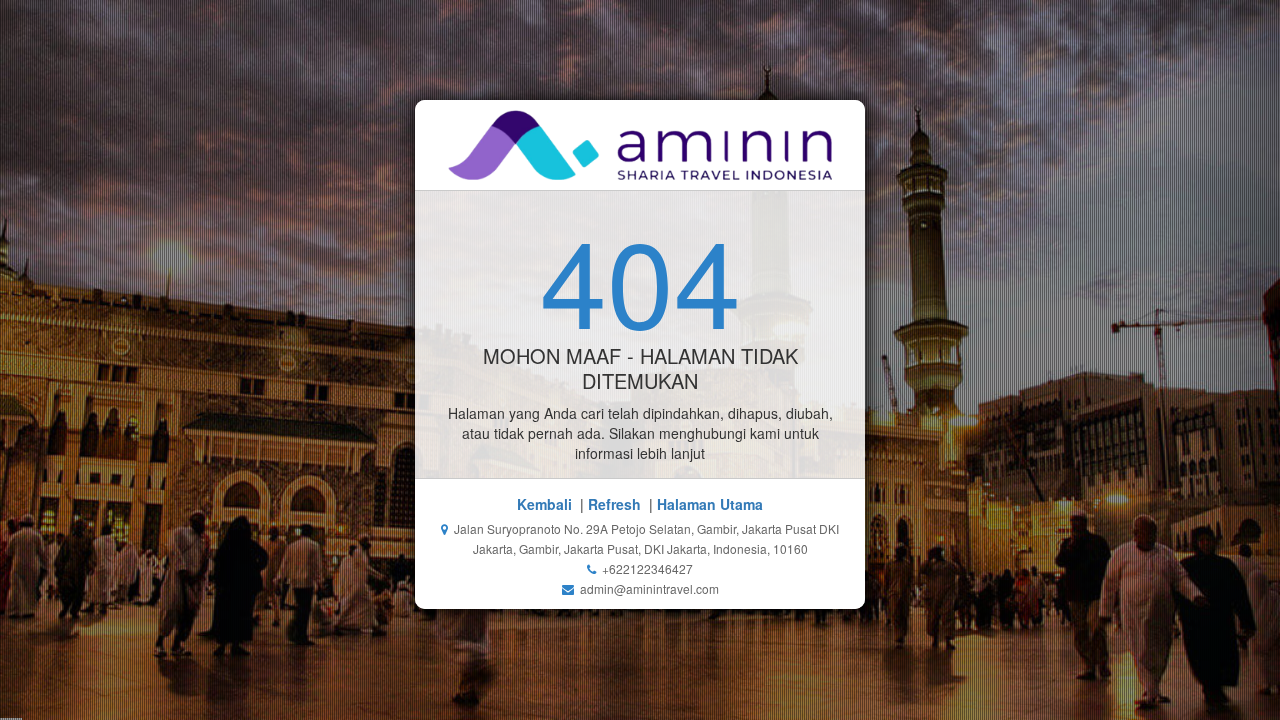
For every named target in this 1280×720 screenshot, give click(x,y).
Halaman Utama (710, 504)
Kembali (544, 504)
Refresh (614, 504)
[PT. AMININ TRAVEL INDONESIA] (640, 145)
